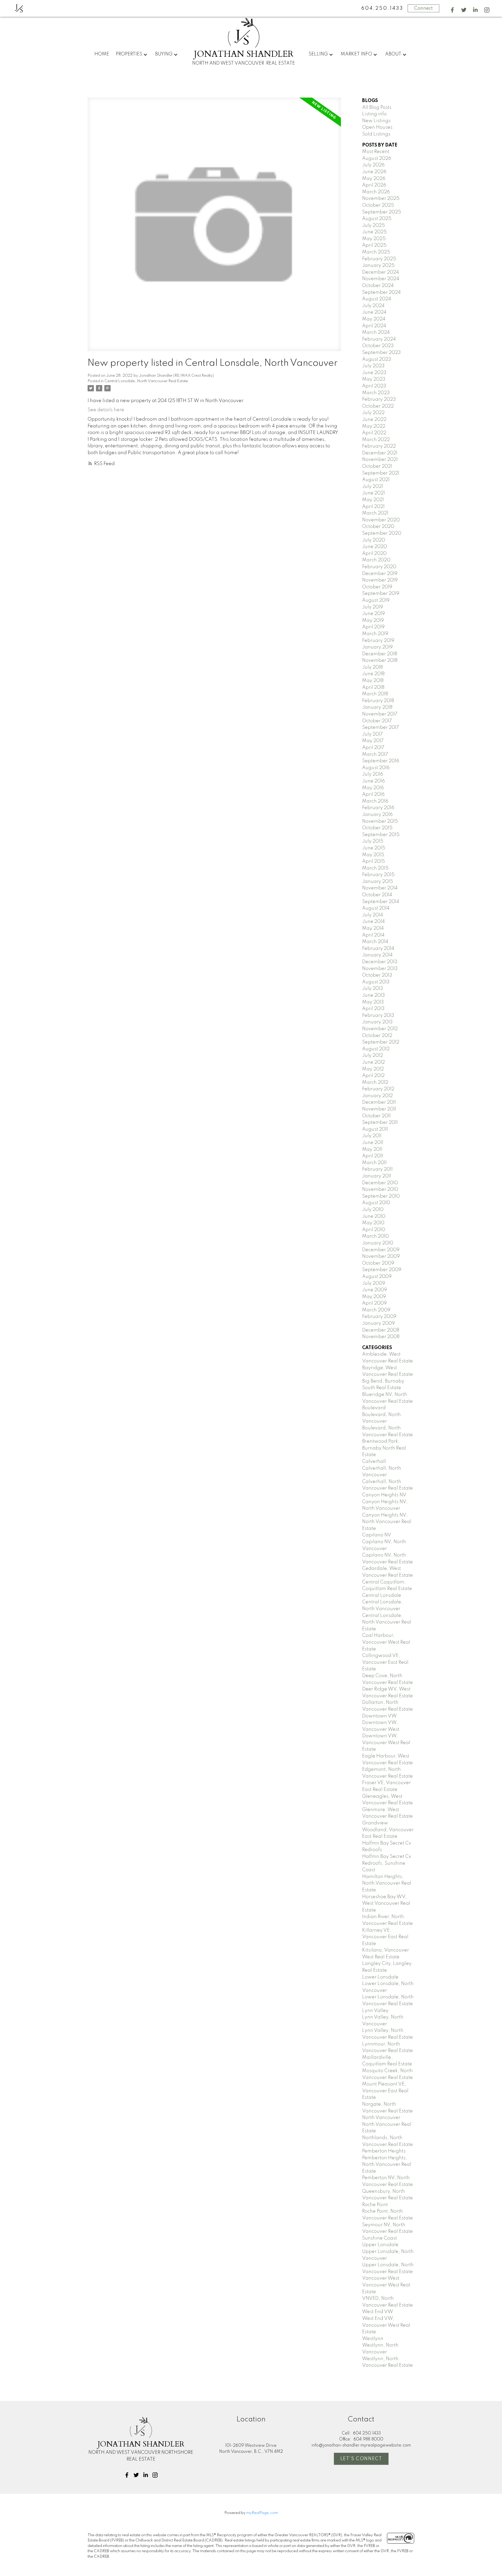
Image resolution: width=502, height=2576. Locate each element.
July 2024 (373, 306)
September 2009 (382, 1270)
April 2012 (373, 1076)
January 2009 (378, 1323)
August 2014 (376, 908)
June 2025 (374, 232)
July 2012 (373, 1056)
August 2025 (377, 219)
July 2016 (373, 774)
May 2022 (374, 426)
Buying (164, 54)
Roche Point (375, 2205)
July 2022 (373, 413)
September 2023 (381, 353)
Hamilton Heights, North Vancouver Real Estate (387, 1883)
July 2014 (373, 915)
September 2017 (381, 728)
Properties (129, 54)
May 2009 (374, 1297)
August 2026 (377, 159)
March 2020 (376, 560)
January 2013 (377, 1022)
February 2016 (378, 808)
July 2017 (372, 734)
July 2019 (373, 607)
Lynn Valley (375, 2011)
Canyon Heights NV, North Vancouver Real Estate (387, 1522)
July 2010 (373, 1210)
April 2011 (373, 1156)
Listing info (374, 114)
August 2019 (376, 600)
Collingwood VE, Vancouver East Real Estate (385, 1662)
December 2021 (380, 453)
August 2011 (375, 1129)
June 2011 (373, 1143)
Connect (423, 8)
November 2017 (380, 714)
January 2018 (377, 707)
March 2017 (375, 754)
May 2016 (373, 788)
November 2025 (381, 199)
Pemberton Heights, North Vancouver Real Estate (387, 2165)
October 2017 (377, 721)
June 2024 (374, 312)
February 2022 (379, 446)
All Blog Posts (377, 108)
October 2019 (377, 587)
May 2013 (373, 1002)
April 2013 (373, 1009)
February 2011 (377, 1169)
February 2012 (378, 1089)
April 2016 (373, 794)
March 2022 (376, 440)
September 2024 (381, 292)
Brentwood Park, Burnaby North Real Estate (384, 1448)
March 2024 (376, 332)
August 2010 (376, 1203)
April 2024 (374, 326)
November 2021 (380, 460)
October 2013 (377, 975)
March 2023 (376, 393)
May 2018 (373, 681)
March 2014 (375, 942)
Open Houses (377, 127)
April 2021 (373, 507)
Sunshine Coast (380, 2238)
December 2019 (380, 574)
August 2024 (377, 299)
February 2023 (379, 399)
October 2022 (378, 406)
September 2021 (381, 473)
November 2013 (380, 969)
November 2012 (380, 1029)
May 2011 (372, 1149)
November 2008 (381, 1337)
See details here (106, 410)
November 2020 (381, 520)
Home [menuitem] (102, 54)
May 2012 (373, 1069)
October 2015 (377, 828)
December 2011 (379, 1102)
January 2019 (377, 647)
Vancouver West (381, 2278)
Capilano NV (377, 1535)
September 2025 (382, 212)
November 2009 (381, 1256)
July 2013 (373, 989)
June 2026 (374, 172)
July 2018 (372, 667)
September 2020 (382, 533)
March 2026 (376, 192)
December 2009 (381, 1250)
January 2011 (377, 1176)
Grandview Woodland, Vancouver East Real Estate (388, 1830)
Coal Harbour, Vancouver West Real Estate (386, 1642)
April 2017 (373, 748)
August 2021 (376, 480)
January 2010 (378, 1243)
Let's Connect (361, 2459)
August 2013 (376, 982)
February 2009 (379, 1317)
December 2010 (380, 1183)
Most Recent (376, 152)
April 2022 (374, 433)
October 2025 (378, 205)
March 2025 (376, 252)
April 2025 (374, 245)
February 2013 (378, 1016)
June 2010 (374, 1216)
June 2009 (375, 1290)
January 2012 (377, 1096)
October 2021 (377, 466)
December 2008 (381, 1330)
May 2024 (374, 319)
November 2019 (380, 580)
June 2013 (373, 995)
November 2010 (380, 1190)
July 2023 (373, 366)
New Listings (376, 121)
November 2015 (380, 821)
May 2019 (373, 621)
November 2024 (381, 279)
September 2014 (381, 902)
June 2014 (373, 922)
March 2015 (375, 868)
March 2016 (375, 801)
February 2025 (379, 259)
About (393, 54)
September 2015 (381, 835)
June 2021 (373, 493)
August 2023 (377, 359)
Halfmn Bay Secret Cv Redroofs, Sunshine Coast (387, 1863)
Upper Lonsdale (380, 2245)
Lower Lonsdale (380, 1977)
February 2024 (379, 339)
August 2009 (377, 1277)
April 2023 (374, 386)
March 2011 (374, 1163)
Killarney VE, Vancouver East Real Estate (385, 1937)
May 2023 (374, 379)
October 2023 (378, 346)
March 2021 (375, 513)
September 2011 (380, 1123)
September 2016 (381, 761)
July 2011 (372, 1136)
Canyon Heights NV (384, 1495)
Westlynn (373, 2339)
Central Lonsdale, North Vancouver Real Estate (146, 381)
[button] (452, 10)
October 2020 (378, 527)
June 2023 (374, 373)
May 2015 (373, 855)
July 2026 (373, 165)
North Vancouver (381, 2118)
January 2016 (377, 815)
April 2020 (374, 554)
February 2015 (378, 875)
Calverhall (374, 1462)
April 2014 (373, 935)
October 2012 (377, 1036)
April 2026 (374, 185)
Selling (318, 54)
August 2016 (376, 768)
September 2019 (381, 594)
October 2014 (377, 895)
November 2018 (380, 661)
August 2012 (376, 1049)
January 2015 (378, 882)
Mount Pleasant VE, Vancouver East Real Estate (385, 2091)
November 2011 (379, 1109)
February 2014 (378, 949)
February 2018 (378, 701)
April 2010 (374, 1230)
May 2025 (374, 239)
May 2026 (374, 179)
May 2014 (373, 928)
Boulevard (374, 1408)
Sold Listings (376, 134)
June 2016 (373, 781)
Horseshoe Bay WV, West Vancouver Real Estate (386, 1904)
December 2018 (380, 654)
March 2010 (375, 1236)
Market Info (356, 54)
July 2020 (374, 540)
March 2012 (375, 1083)
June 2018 (373, 674)
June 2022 (374, 420)
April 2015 (373, 861)
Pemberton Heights (384, 2151)
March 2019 (375, 634)
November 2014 (380, 888)
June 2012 (373, 1062)
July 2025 (373, 226)
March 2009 (376, 1310)
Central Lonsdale (382, 1596)
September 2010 (381, 1196)
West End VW (378, 2312)
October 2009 (378, 1263)
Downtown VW (379, 1716)
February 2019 (378, 641)
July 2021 (373, 487)
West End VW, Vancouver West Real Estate (386, 2325)
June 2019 (373, 614)
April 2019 (373, 627)
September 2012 (381, 1042)
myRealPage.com (262, 2513)
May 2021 (373, 500)
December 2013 (380, 962)
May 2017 (373, 741)
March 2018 (375, 694)
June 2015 (374, 848)
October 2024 (378, 286)
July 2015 (373, 841)
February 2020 (379, 567)
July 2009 (374, 1283)
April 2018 (373, 687)
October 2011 (376, 1116)
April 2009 (374, 1303)
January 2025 (378, 266)
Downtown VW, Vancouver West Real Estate (386, 1743)
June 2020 (375, 547)
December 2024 (381, 272)
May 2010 (373, 1223)
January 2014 (377, 955)
